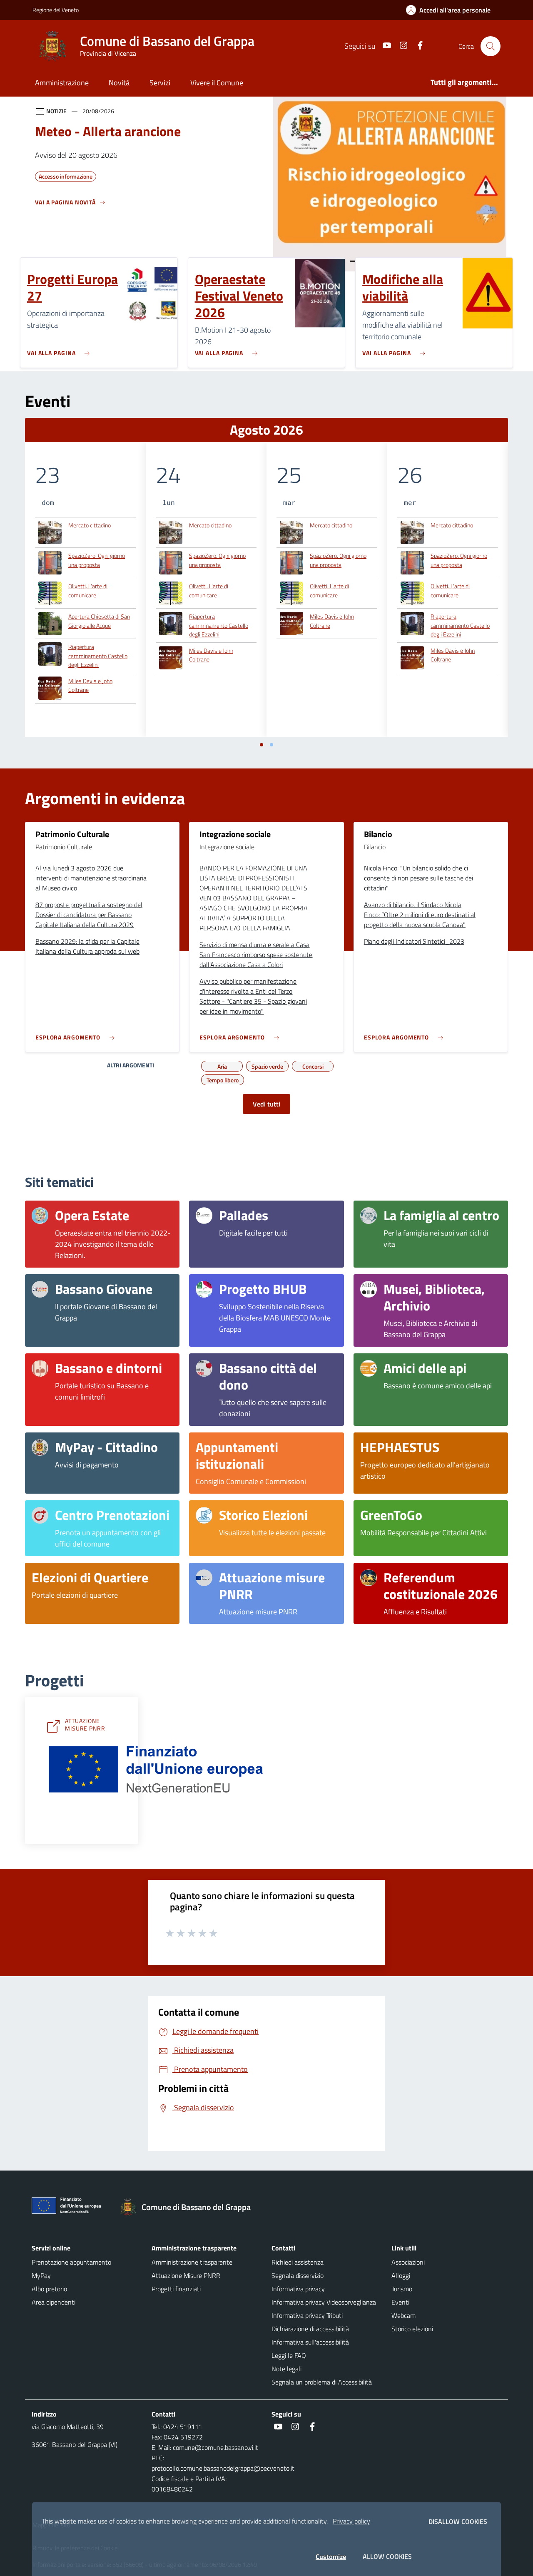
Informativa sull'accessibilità (310, 2342)
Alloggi (401, 2275)
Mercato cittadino (90, 525)
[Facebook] (417, 46)
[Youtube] (384, 46)
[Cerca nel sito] (491, 46)
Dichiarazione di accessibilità (310, 2329)
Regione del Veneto (56, 10)
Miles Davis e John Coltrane (90, 685)
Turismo (402, 2289)
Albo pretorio (49, 2289)
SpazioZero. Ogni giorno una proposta (97, 560)
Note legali (286, 2369)
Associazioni (408, 2262)
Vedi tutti (266, 1104)
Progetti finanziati (176, 2289)
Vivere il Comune (217, 83)
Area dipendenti (54, 2302)
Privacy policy (351, 2521)
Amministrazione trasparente (192, 2262)
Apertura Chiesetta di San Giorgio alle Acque (99, 621)
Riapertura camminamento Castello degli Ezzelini (98, 656)
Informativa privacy (298, 2289)
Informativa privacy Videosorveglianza (324, 2302)
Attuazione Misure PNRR (186, 2275)
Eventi (400, 2302)
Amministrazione (62, 83)
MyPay (41, 2275)
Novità (119, 83)
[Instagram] (400, 46)
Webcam (403, 2315)
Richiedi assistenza (298, 2262)
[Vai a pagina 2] (271, 745)
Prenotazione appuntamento (71, 2262)
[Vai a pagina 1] (262, 745)
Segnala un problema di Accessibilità (322, 2382)
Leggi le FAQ (289, 2355)
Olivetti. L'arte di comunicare (88, 591)
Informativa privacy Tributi (307, 2315)
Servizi (160, 83)
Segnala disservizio (298, 2275)
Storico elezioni (412, 2329)
